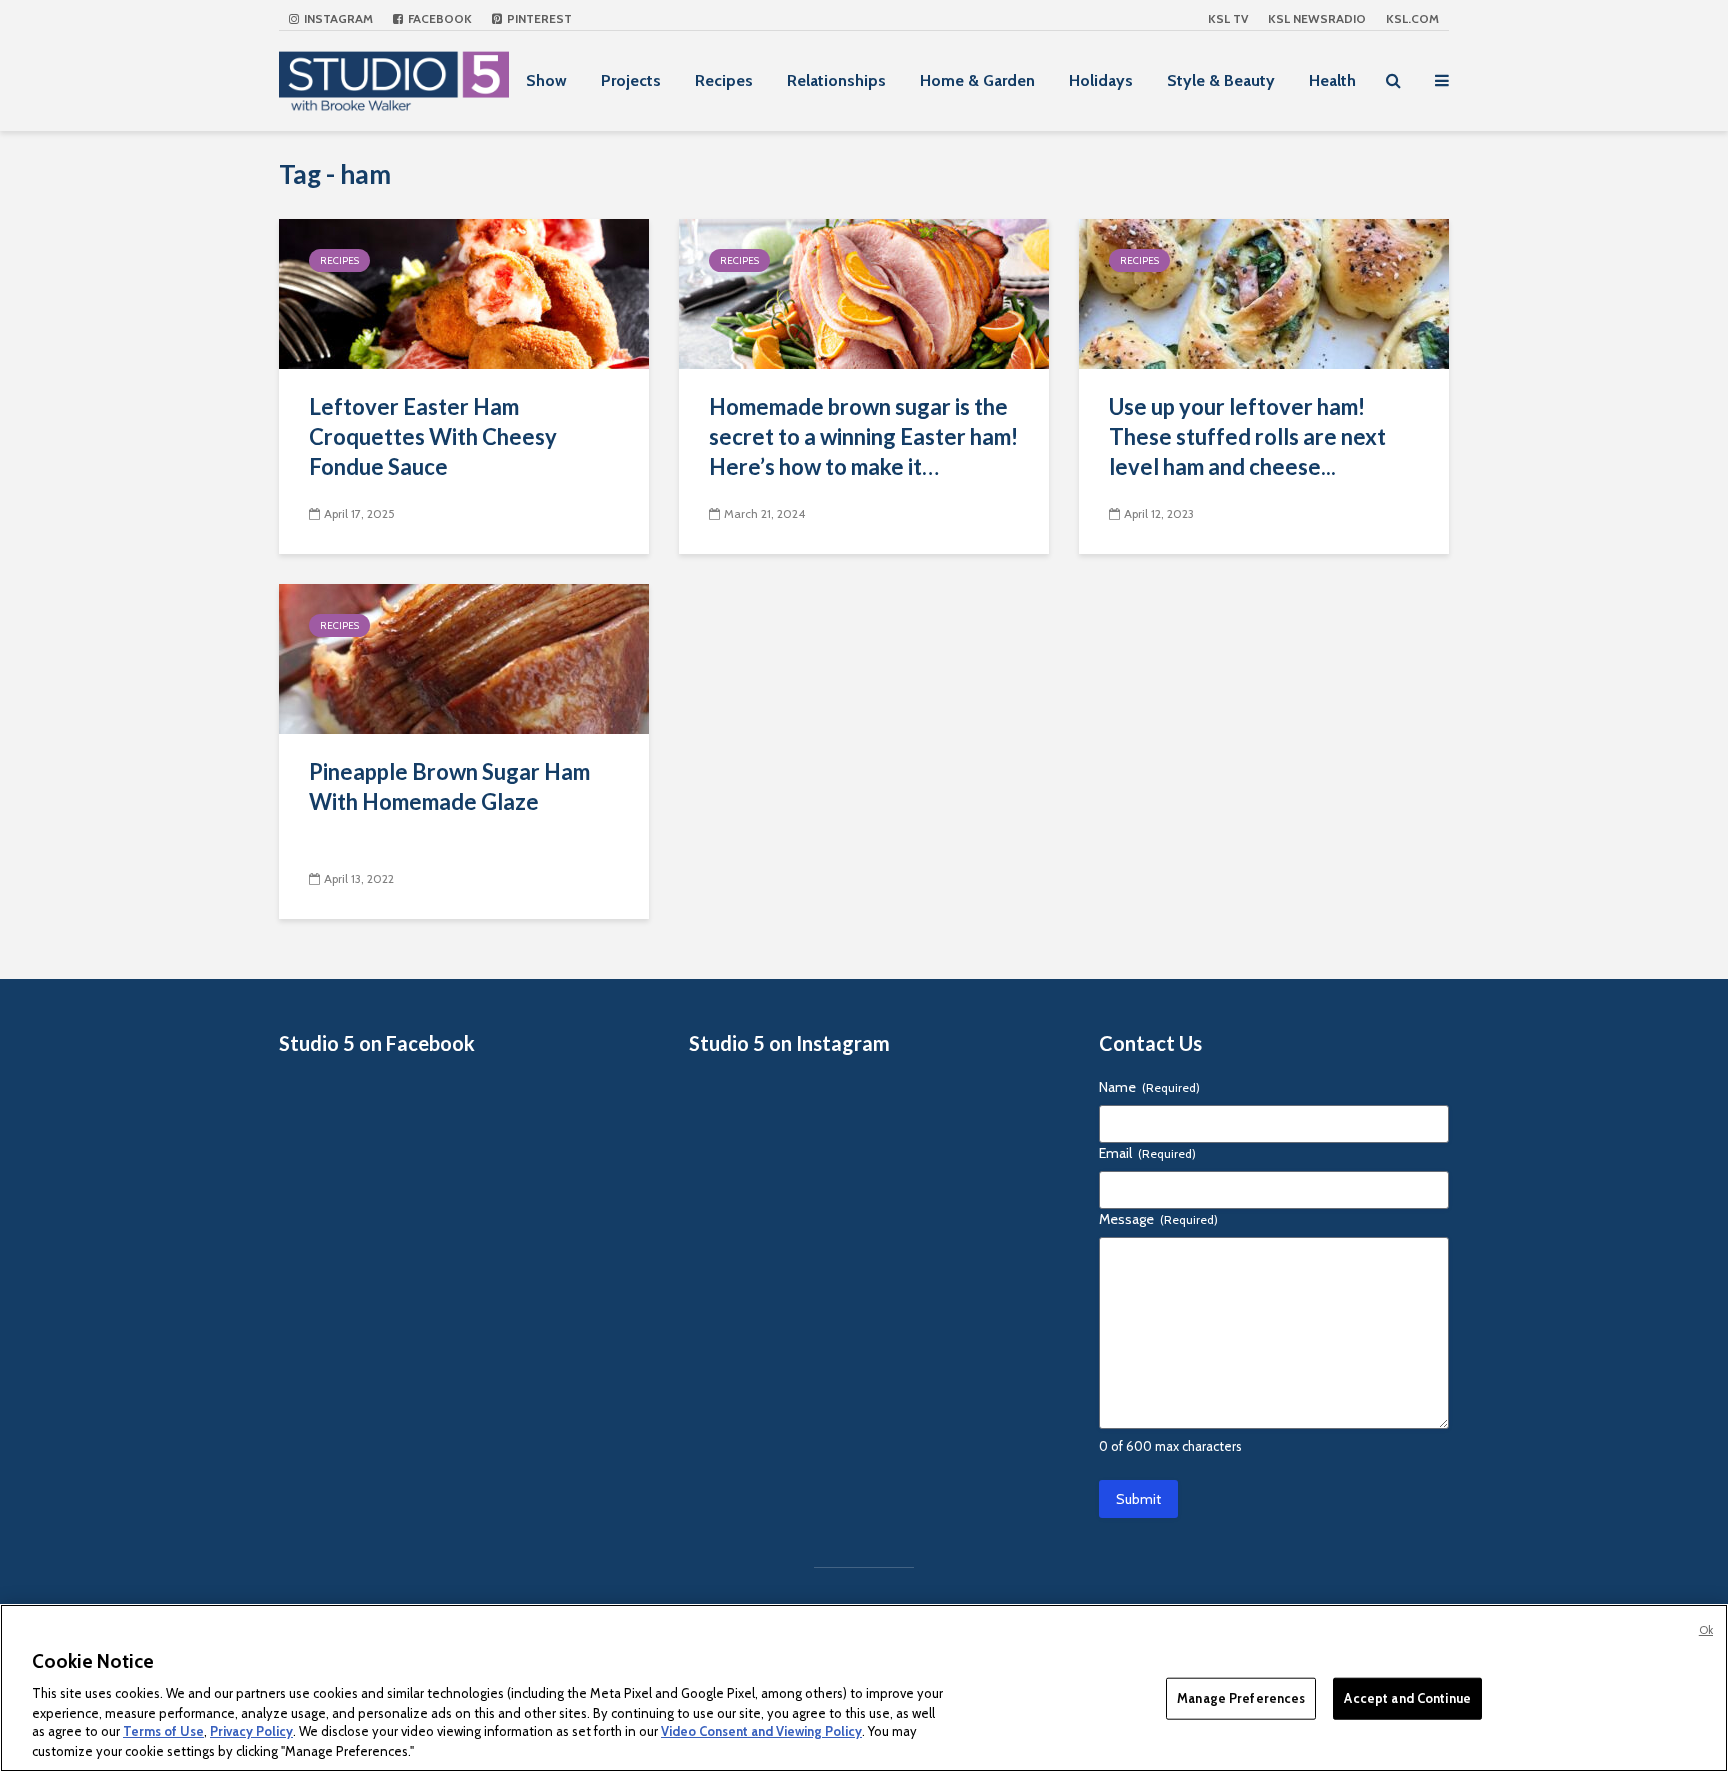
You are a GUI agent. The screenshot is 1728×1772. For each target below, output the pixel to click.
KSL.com (1412, 18)
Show (546, 80)
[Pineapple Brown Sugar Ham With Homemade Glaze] (464, 657)
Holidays (1101, 80)
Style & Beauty (1221, 80)
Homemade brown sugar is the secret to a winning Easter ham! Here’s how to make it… (863, 436)
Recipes (724, 80)
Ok (1706, 1630)
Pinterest (538, 18)
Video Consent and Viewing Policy (761, 1732)
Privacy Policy (251, 1732)
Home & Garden (977, 80)
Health (1332, 80)
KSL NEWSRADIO (1317, 18)
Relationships (836, 80)
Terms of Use (163, 1732)
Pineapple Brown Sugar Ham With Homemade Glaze (449, 786)
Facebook (438, 18)
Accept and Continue (1407, 1698)
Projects (631, 80)
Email (1147, 1153)
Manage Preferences (1241, 1698)
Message (1158, 1219)
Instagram (337, 18)
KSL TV (1228, 18)
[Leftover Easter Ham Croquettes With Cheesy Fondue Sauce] (464, 292)
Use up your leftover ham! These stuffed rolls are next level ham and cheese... (1247, 436)
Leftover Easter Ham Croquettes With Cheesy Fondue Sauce (433, 436)
